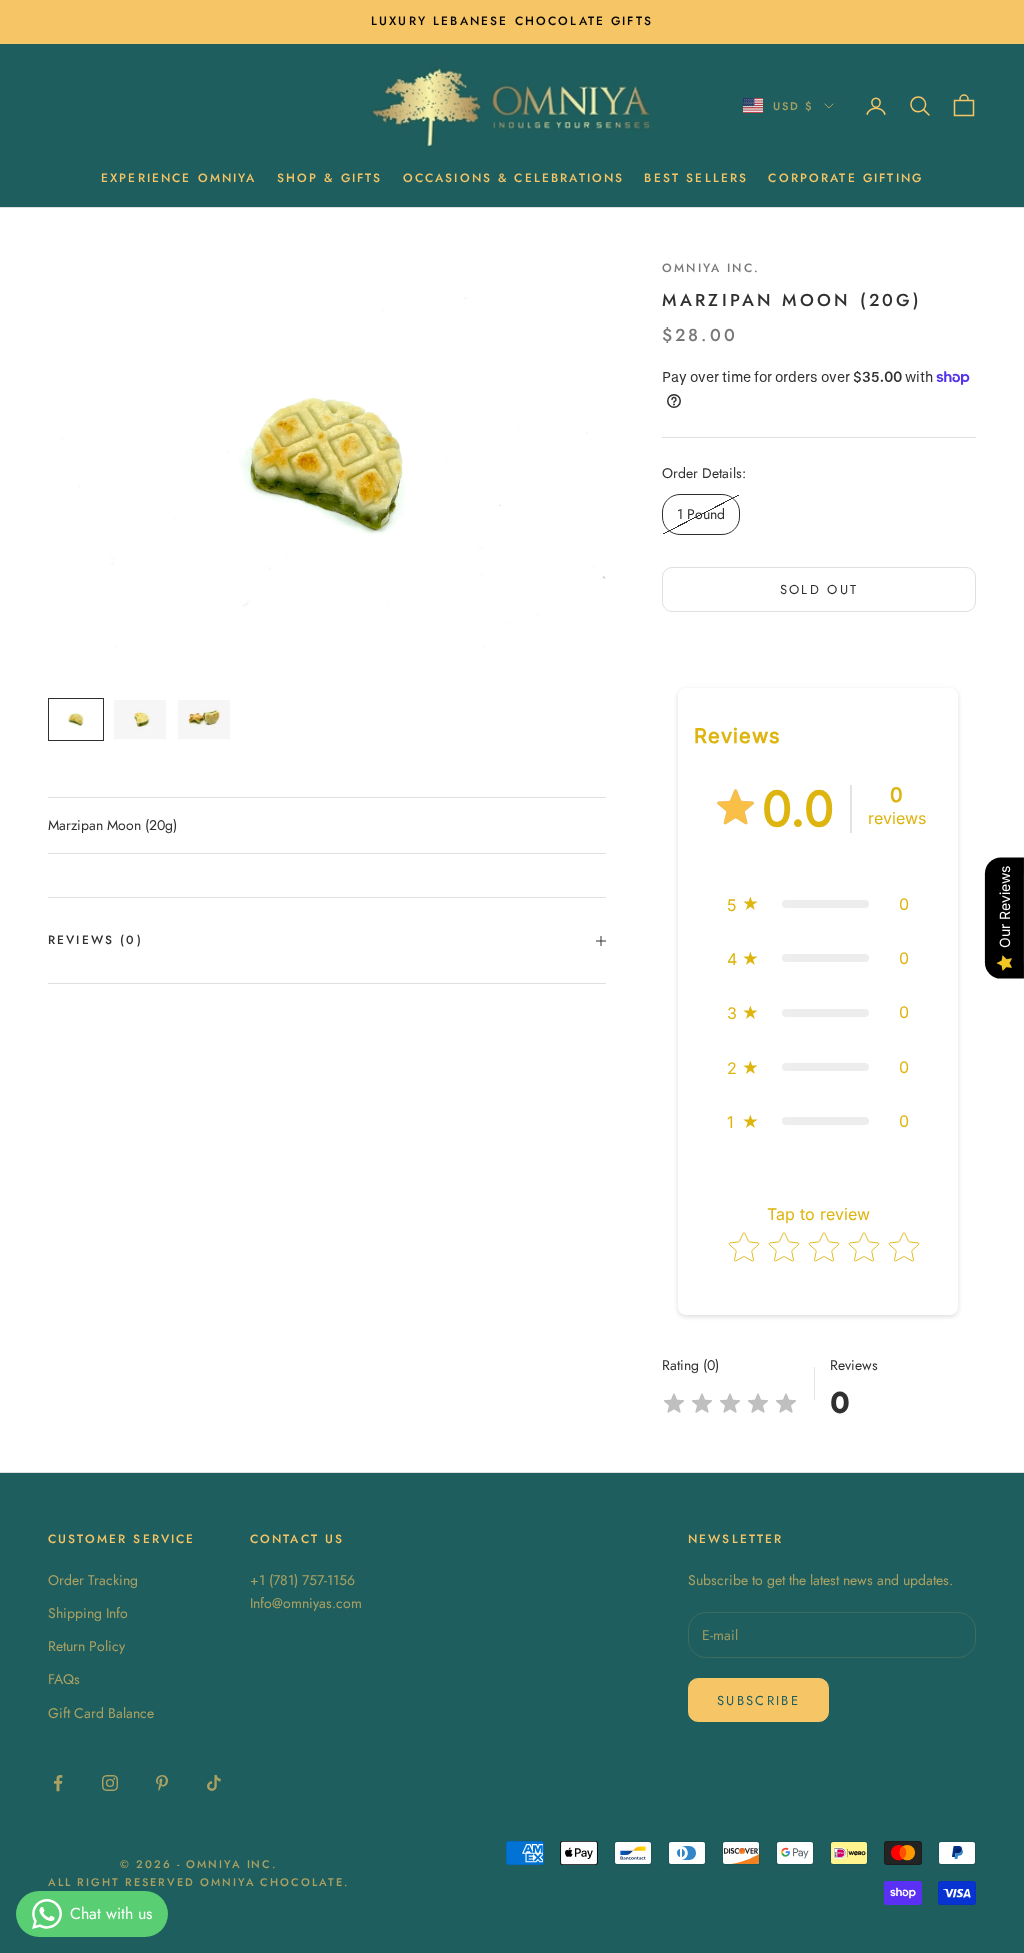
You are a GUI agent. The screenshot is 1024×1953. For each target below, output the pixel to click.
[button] (818, 904)
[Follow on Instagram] (110, 1783)
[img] (730, 1404)
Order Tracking (93, 1580)
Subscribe (758, 1700)
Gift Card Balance (101, 1713)
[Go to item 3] (204, 719)
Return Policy (86, 1646)
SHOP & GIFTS (330, 178)
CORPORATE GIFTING (845, 178)
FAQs (64, 1679)
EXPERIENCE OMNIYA (179, 178)
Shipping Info (88, 1613)
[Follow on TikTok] (214, 1783)
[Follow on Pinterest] (162, 1783)
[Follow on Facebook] (58, 1783)
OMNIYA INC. (711, 268)
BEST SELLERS (696, 178)
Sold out (819, 589)
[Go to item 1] (76, 719)
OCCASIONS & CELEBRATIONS (514, 178)
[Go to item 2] (140, 719)
